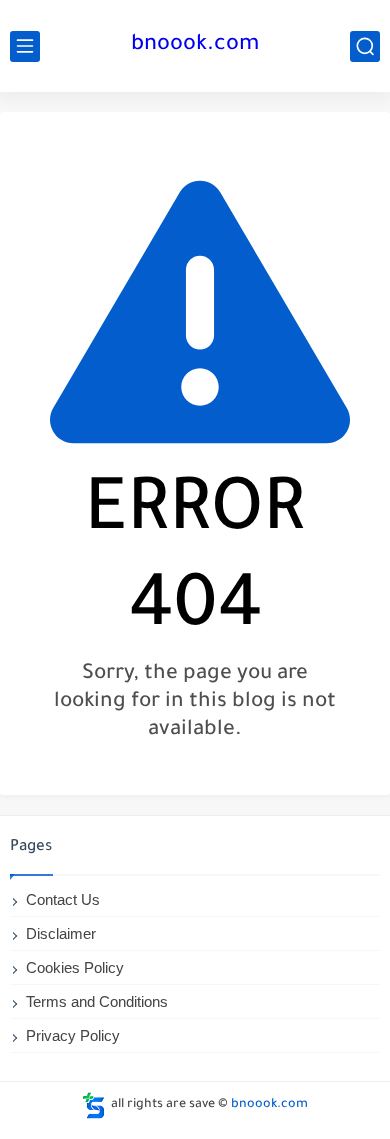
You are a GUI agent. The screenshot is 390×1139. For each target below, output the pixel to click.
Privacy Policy (73, 1035)
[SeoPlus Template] (94, 1105)
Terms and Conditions (97, 1001)
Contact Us (63, 899)
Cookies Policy (75, 967)
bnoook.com (195, 46)
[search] (365, 46)
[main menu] (25, 46)
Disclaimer (61, 933)
